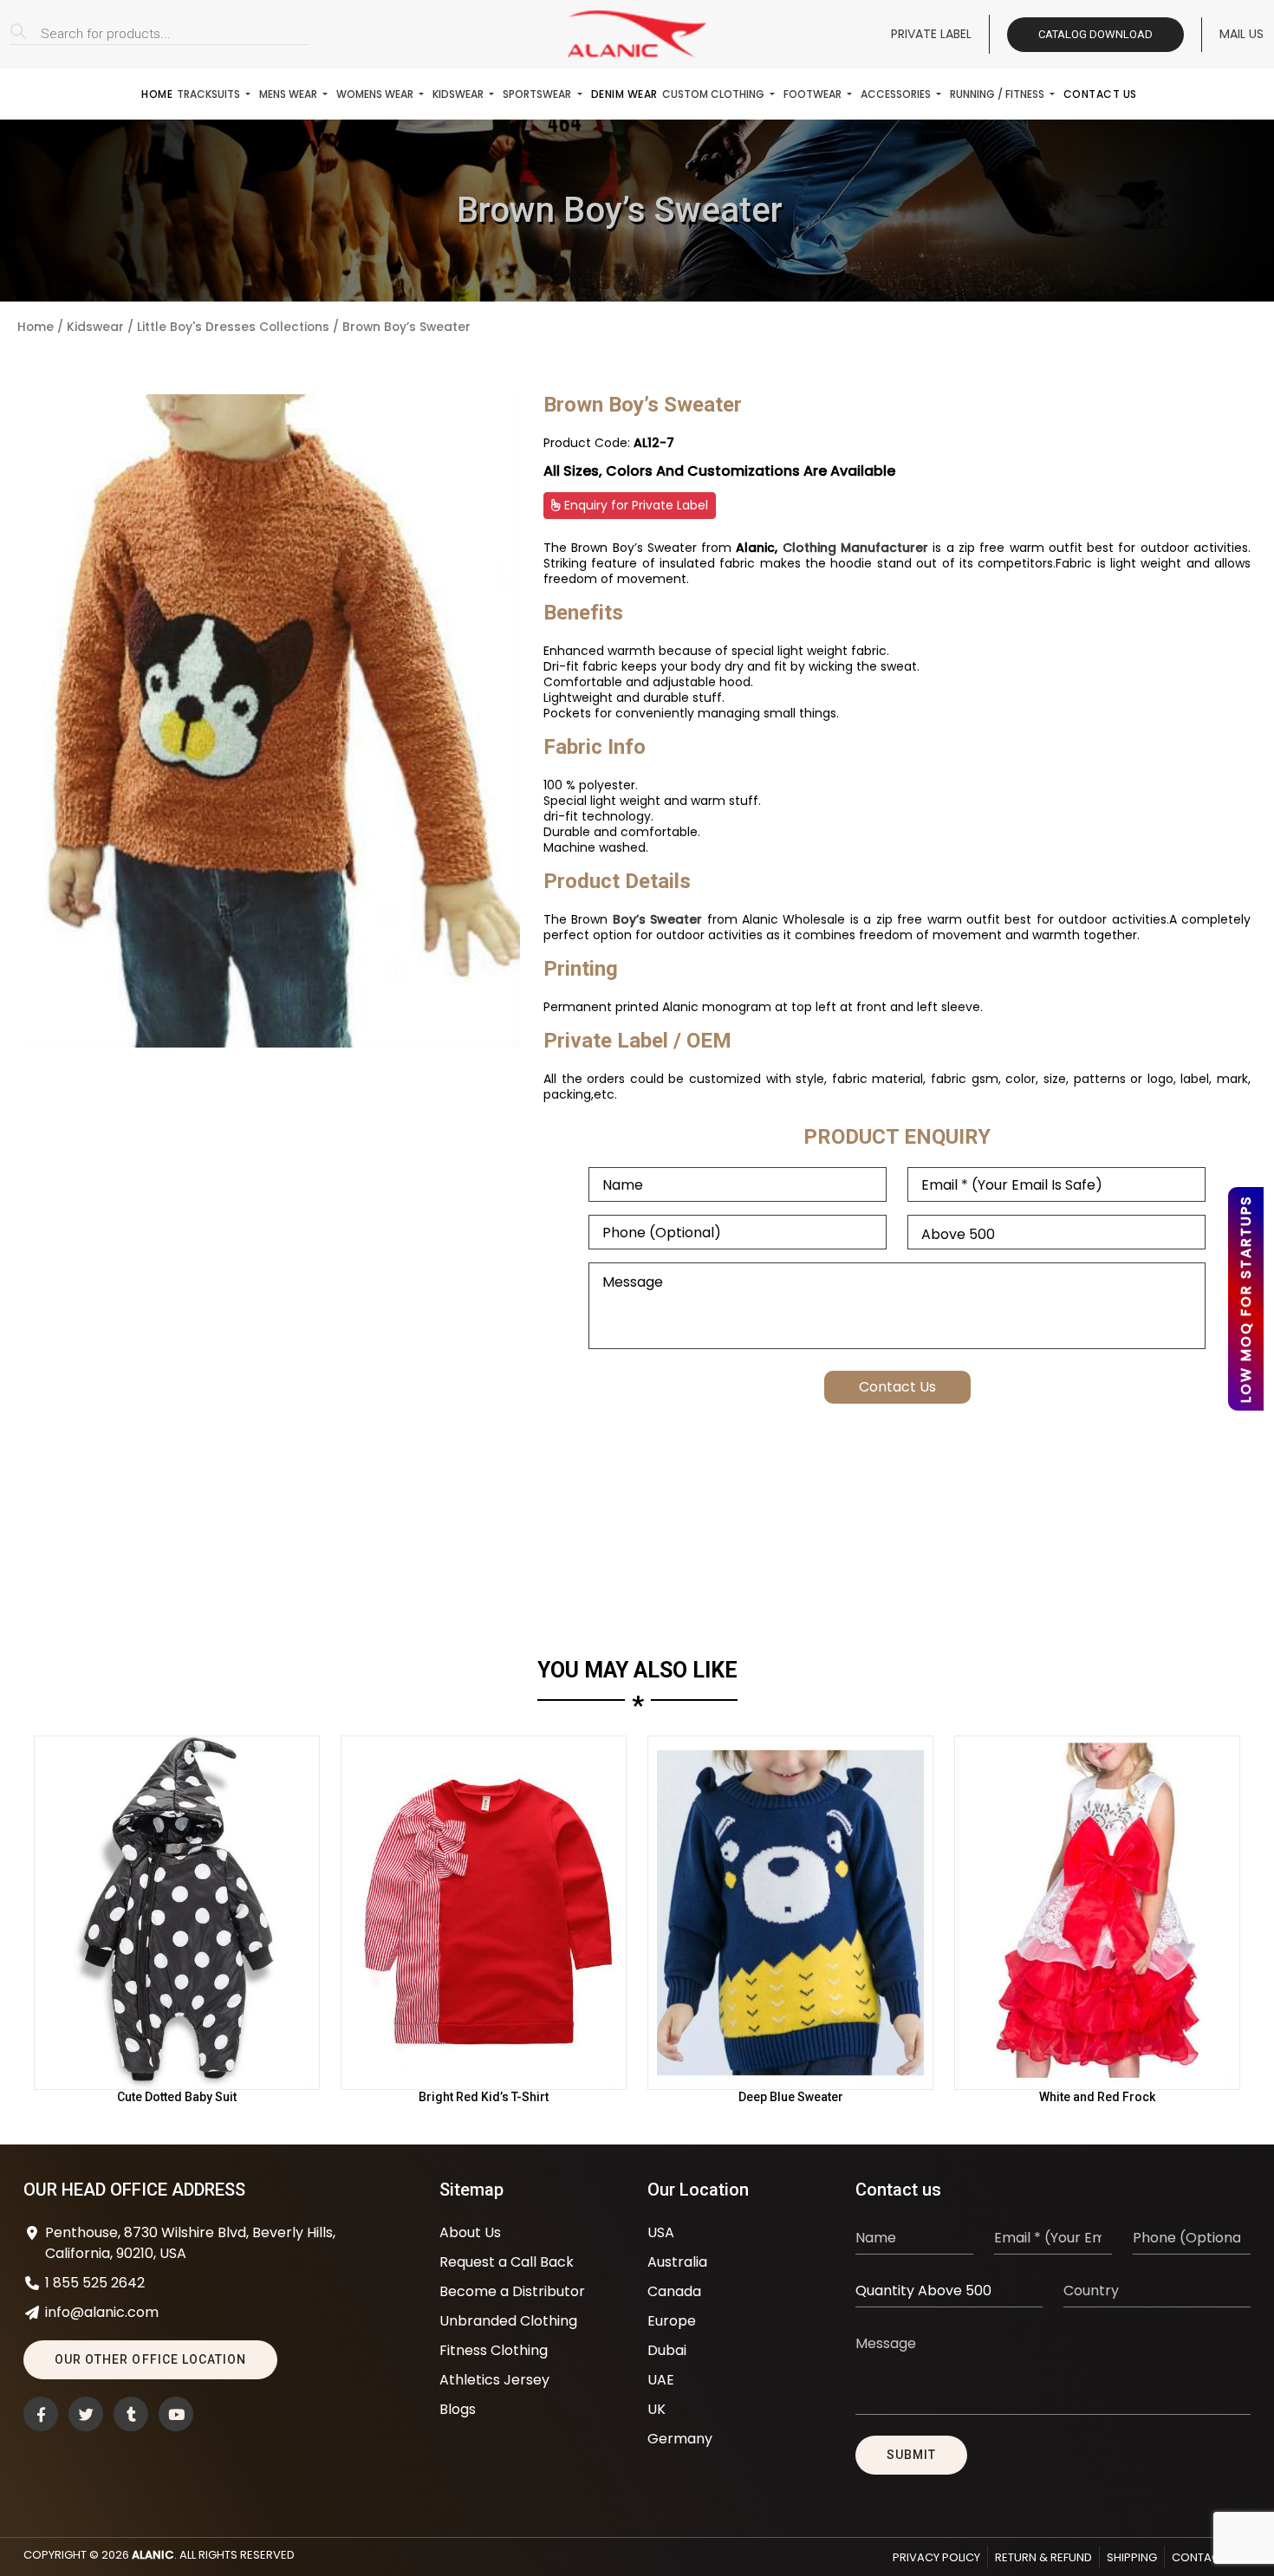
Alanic (153, 2555)
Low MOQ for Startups (1246, 1299)
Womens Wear (376, 94)
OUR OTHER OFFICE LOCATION (150, 2359)
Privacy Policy (936, 2557)
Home (157, 94)
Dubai (667, 2350)
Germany (680, 2439)
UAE (661, 2380)
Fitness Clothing (494, 2350)
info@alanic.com (102, 2312)
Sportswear (538, 94)
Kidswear (459, 94)
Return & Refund (1043, 2557)
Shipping (1132, 2557)
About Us (470, 2232)
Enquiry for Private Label (634, 505)
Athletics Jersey (494, 2380)
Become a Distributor (512, 2291)
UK (656, 2409)
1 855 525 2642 (95, 2283)
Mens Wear (289, 94)
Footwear (814, 94)
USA (661, 2232)
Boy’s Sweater (657, 919)
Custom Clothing (715, 94)
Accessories (897, 94)
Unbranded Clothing (508, 2321)
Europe (672, 2321)
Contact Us (1100, 94)
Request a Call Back (507, 2262)
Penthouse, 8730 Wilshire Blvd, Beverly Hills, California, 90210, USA (190, 2243)
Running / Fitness (998, 94)
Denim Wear (624, 94)
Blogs (458, 2409)
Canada (674, 2291)
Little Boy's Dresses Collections (233, 327)
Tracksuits (210, 94)
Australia (677, 2262)
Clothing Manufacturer (855, 548)
